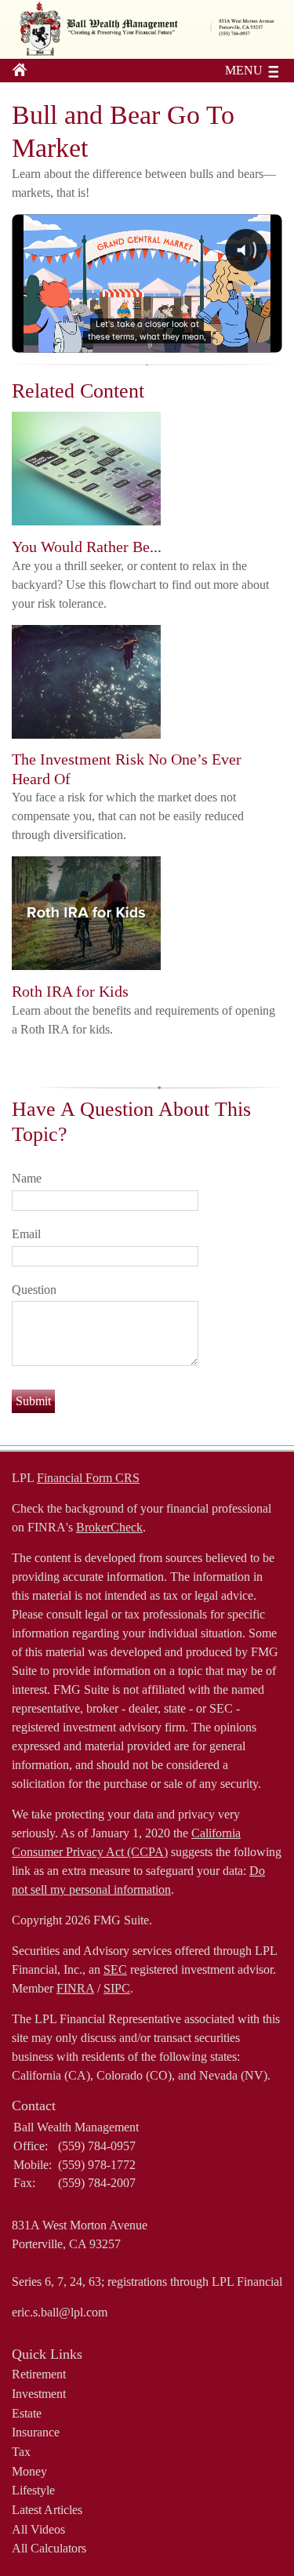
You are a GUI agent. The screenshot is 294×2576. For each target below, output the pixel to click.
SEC (115, 1969)
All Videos (38, 2529)
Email (26, 1234)
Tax (21, 2452)
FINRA (75, 1988)
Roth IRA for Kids (70, 991)
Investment (39, 2394)
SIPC (117, 1988)
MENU (244, 70)
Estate (27, 2413)
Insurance (36, 2432)
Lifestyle (33, 2490)
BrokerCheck (109, 1527)
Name (27, 1178)
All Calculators (49, 2548)
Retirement (39, 2374)
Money (29, 2471)
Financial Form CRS (88, 1478)
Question (34, 1290)
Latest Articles (47, 2510)
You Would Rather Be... (87, 547)
